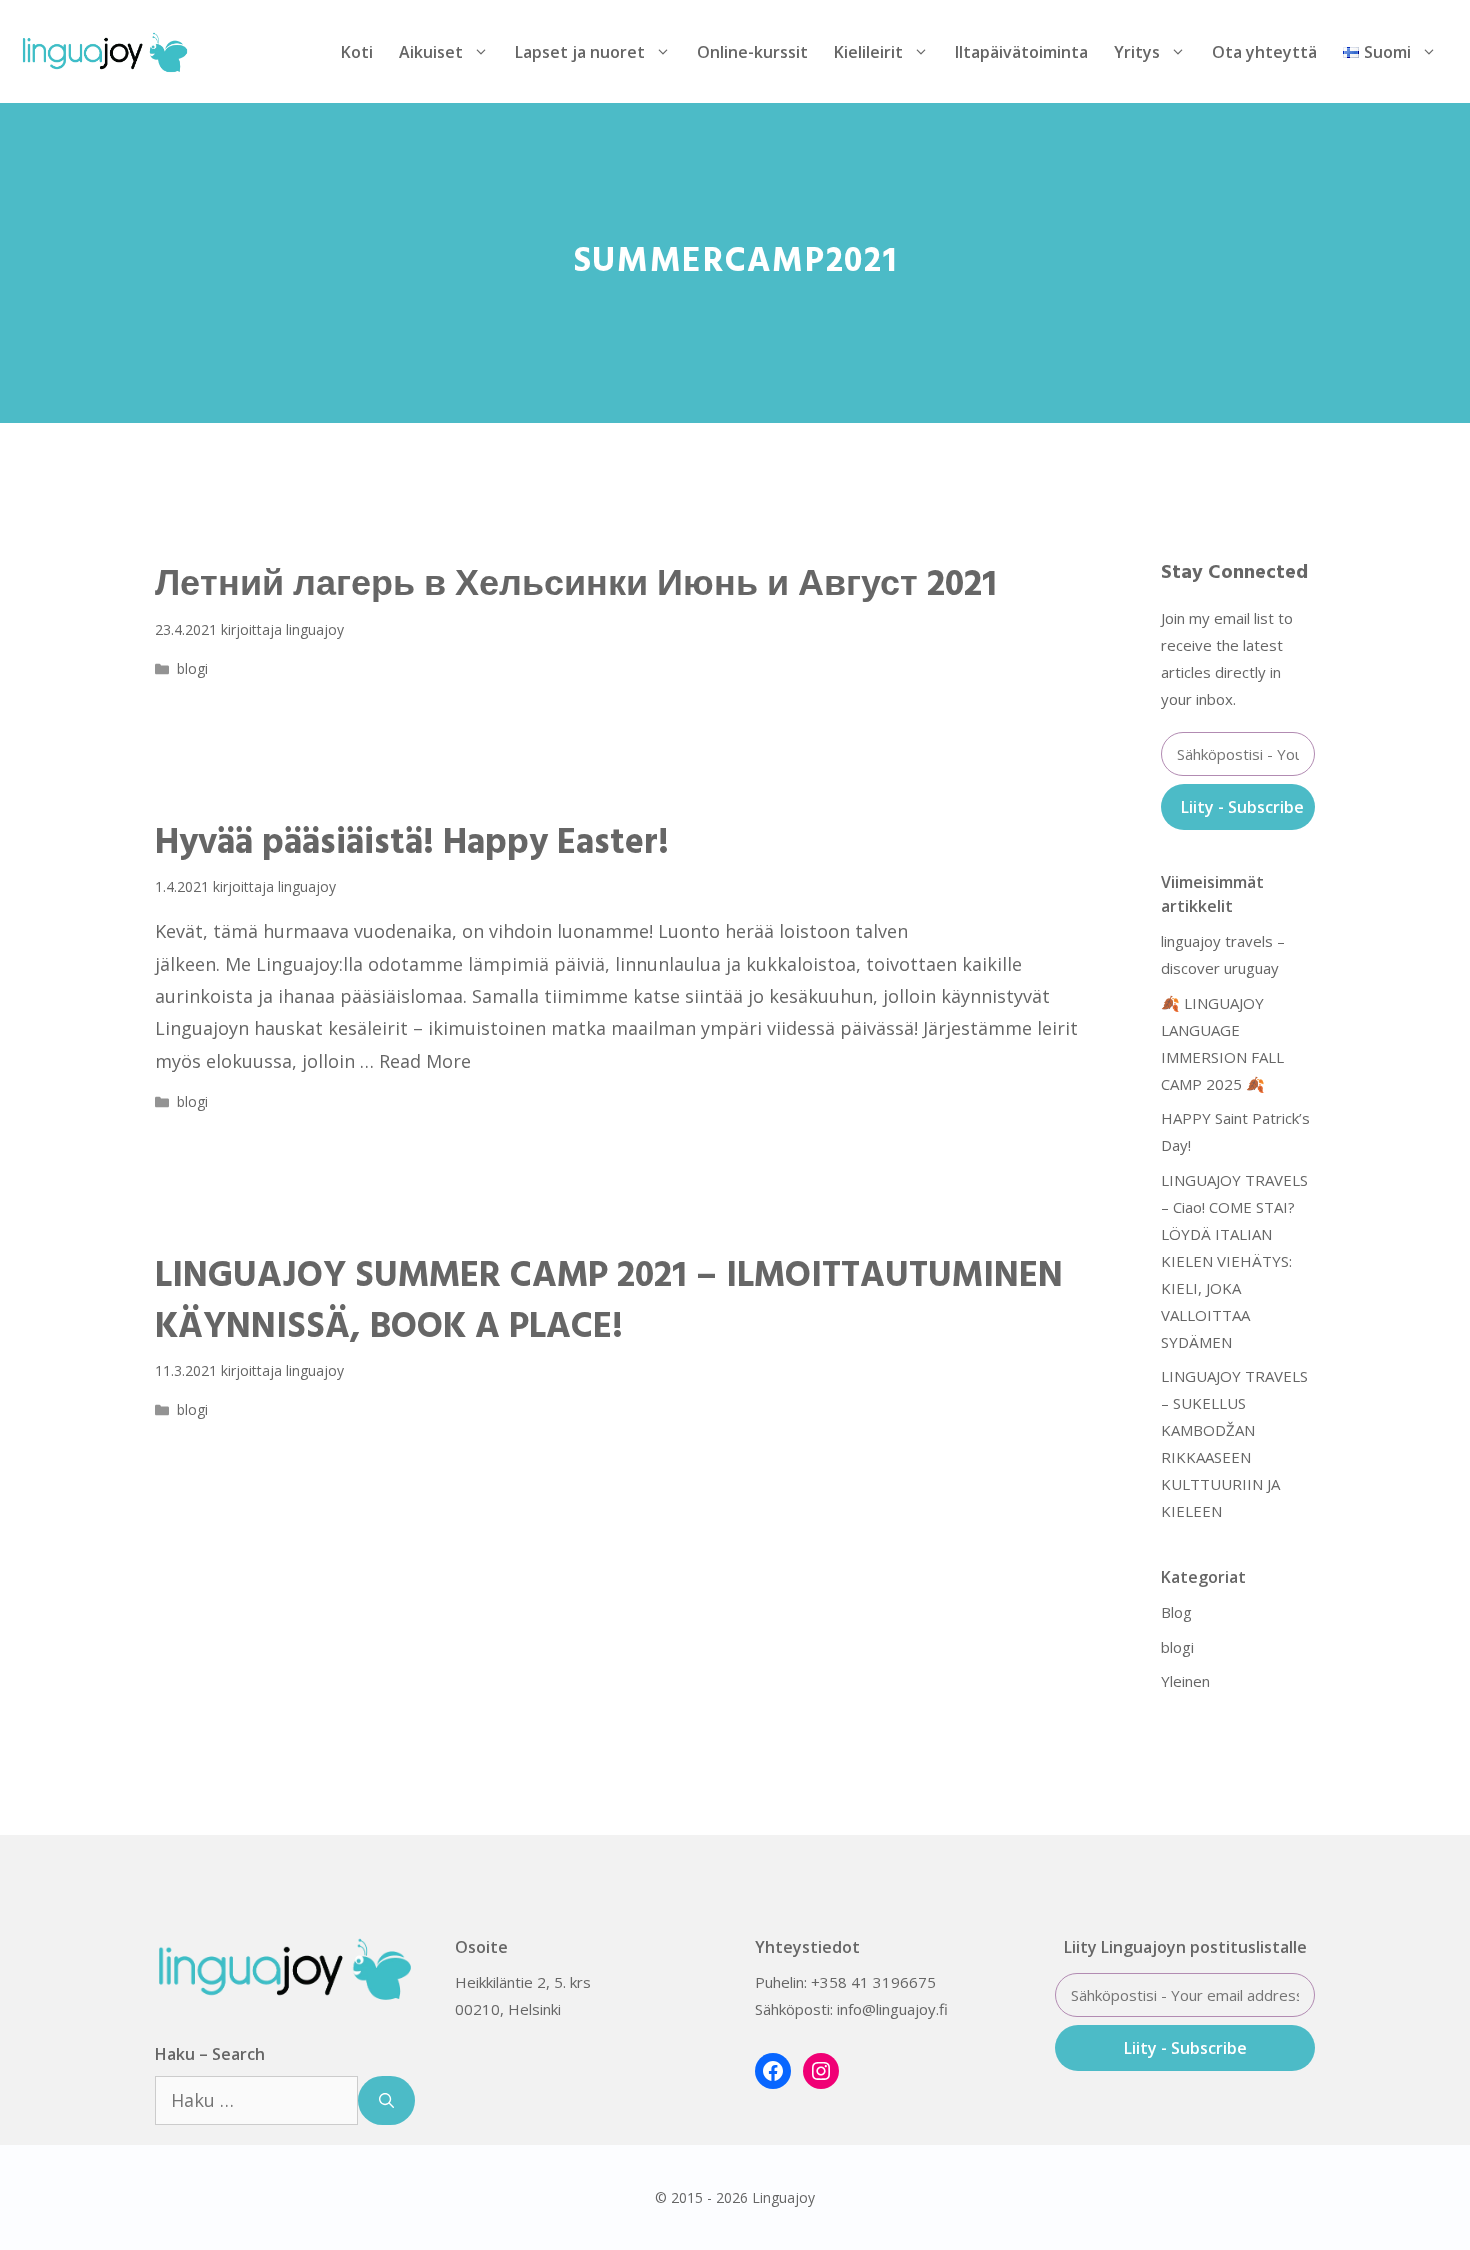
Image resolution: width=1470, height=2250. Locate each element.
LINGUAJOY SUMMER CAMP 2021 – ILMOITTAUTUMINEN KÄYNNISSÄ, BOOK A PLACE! (609, 1302)
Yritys (1137, 52)
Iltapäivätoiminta (1021, 52)
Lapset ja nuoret (580, 52)
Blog (1176, 1612)
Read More (425, 1061)
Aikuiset (431, 52)
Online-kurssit (752, 52)
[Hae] (386, 2100)
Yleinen (1185, 1681)
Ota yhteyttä (1264, 52)
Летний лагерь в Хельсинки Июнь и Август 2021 (576, 586)
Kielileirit (868, 52)
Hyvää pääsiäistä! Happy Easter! (412, 844)
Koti (357, 52)
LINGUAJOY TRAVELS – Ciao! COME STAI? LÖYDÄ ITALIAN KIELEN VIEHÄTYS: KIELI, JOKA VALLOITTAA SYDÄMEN (1234, 1261)
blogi (192, 668)
